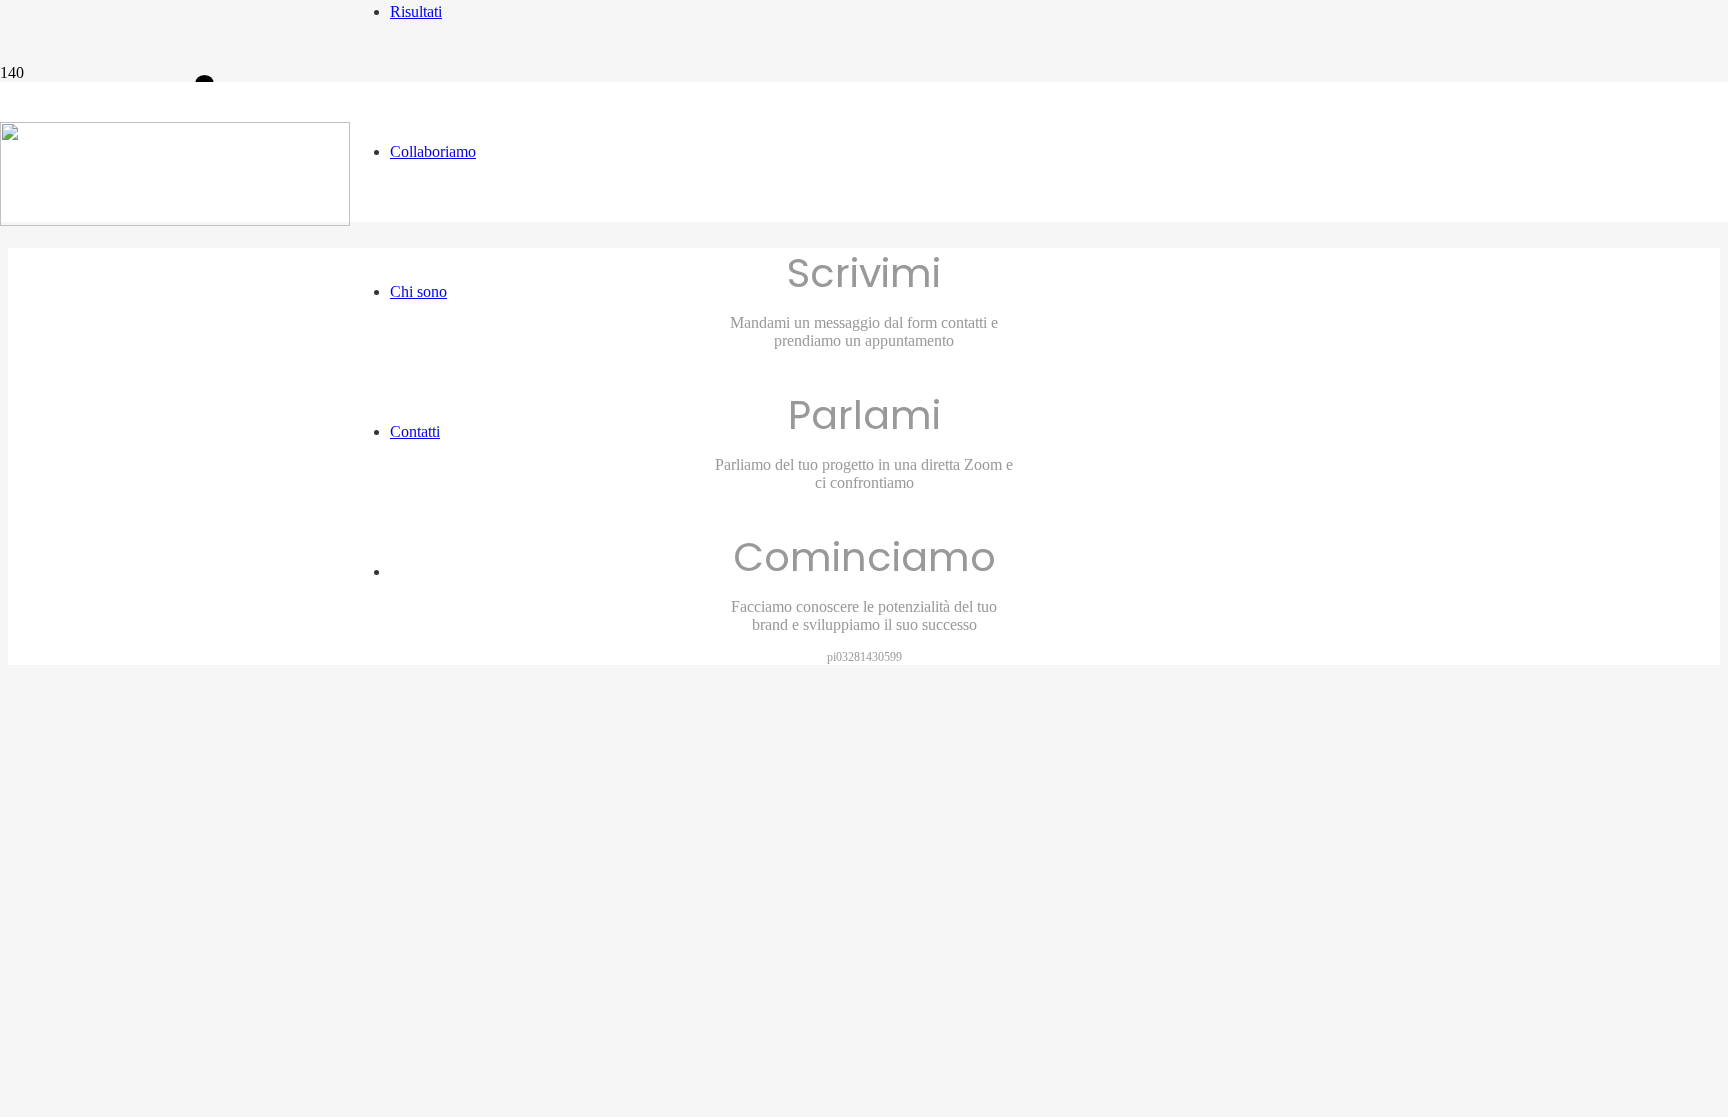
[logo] (175, 220)
